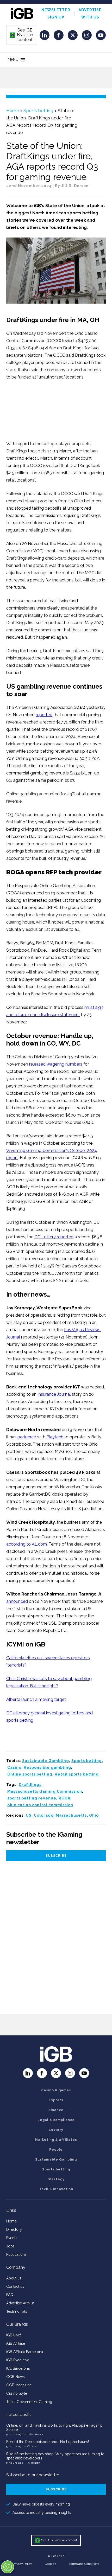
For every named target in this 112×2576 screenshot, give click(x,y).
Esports (56, 2100)
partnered (27, 1437)
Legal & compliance (56, 2120)
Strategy (56, 2179)
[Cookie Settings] (8, 2567)
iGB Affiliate (16, 2343)
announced (17, 1601)
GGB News (15, 2377)
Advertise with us (20, 2303)
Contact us (15, 2286)
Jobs (10, 2246)
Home (13, 111)
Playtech (55, 1437)
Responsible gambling (47, 1767)
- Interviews (34, 2434)
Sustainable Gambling (46, 1761)
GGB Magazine (19, 2385)
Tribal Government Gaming (29, 2402)
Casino (14, 1767)
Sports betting (38, 111)
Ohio (94, 1815)
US (29, 1815)
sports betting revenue (32, 1798)
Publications (16, 2254)
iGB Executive (18, 2360)
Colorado (44, 1815)
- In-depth (32, 2463)
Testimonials (17, 2311)
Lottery (56, 2130)
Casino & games (56, 2090)
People (56, 2150)
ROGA (64, 1798)
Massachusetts (71, 1815)
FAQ (10, 2295)
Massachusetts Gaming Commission (45, 1791)
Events (12, 2238)
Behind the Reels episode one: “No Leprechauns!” (48, 2442)
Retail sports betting (77, 1774)
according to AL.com (27, 1544)
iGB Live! (14, 2335)
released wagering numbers (56, 1064)
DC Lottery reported (54, 1237)
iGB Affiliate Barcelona (25, 2352)
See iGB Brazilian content (22, 35)
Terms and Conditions (84, 2564)
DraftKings (30, 1785)
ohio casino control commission (40, 1805)
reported (44, 715)
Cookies (50, 2564)
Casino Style (17, 2393)
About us (14, 2278)
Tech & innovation (56, 2189)
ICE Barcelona (18, 2368)
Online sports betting (30, 1774)
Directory (14, 2229)
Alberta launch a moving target (36, 1699)
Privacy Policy (22, 2564)
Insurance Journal (54, 1394)
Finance (56, 2110)
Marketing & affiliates (56, 2140)
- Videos (31, 2446)
